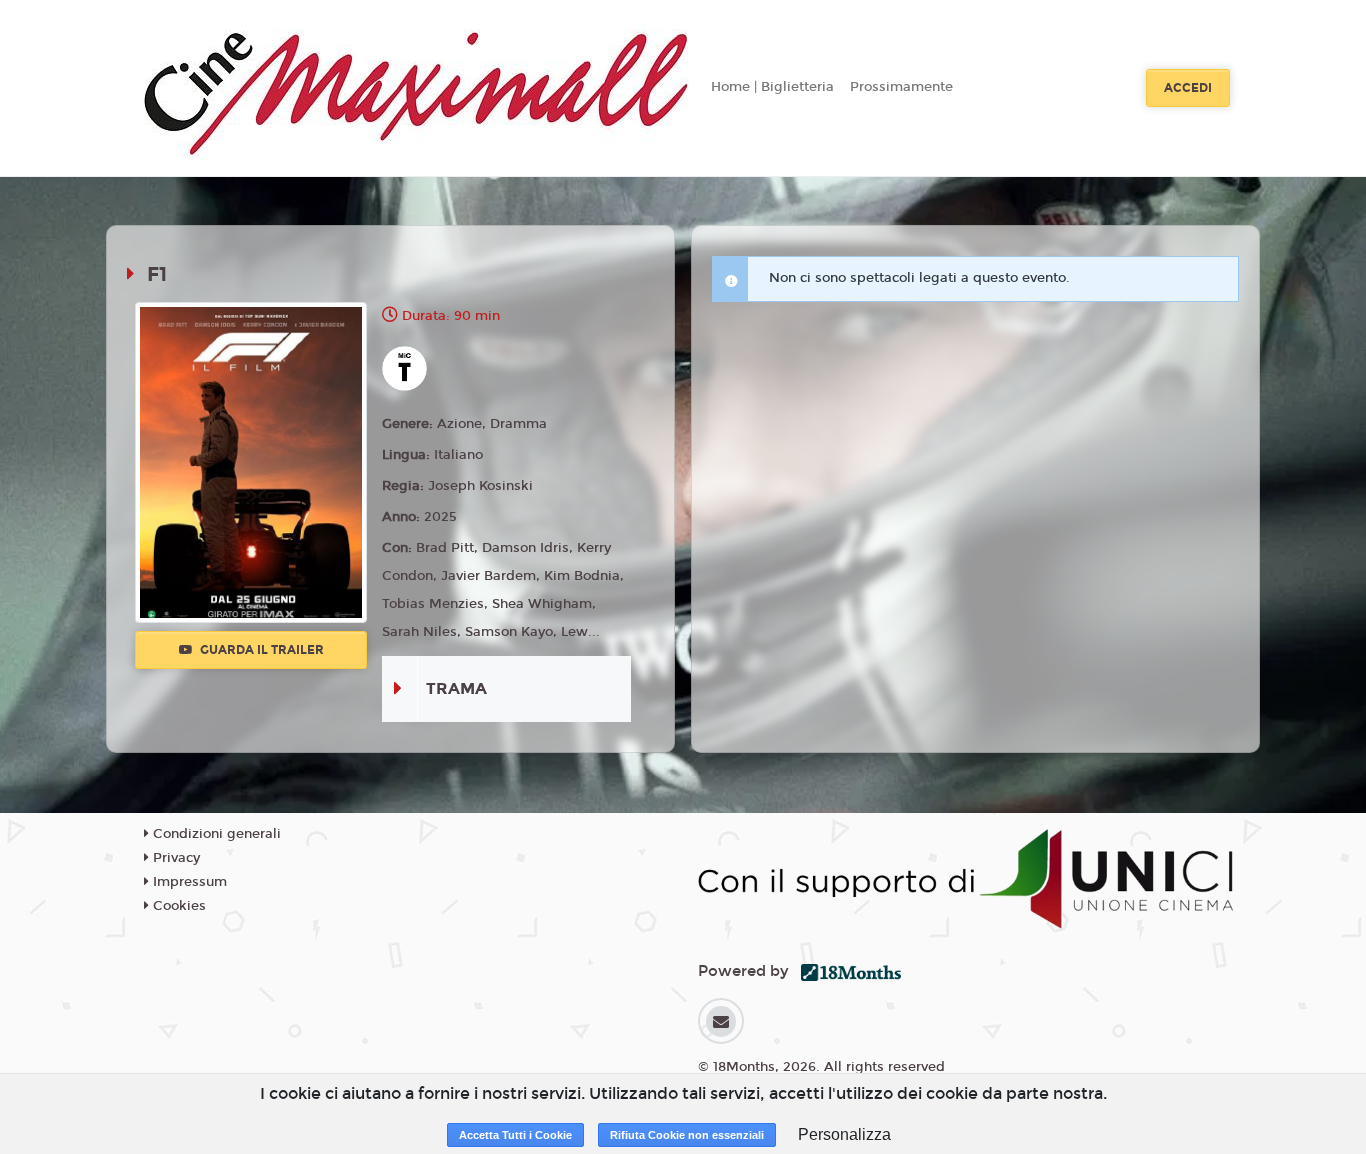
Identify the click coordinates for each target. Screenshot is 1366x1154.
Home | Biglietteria (772, 87)
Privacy (174, 858)
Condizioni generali (215, 834)
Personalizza (844, 1134)
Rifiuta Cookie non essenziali (687, 1135)
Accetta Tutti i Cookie (515, 1135)
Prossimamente (901, 87)
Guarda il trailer (260, 650)
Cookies (177, 906)
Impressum (188, 882)
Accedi (1188, 88)
